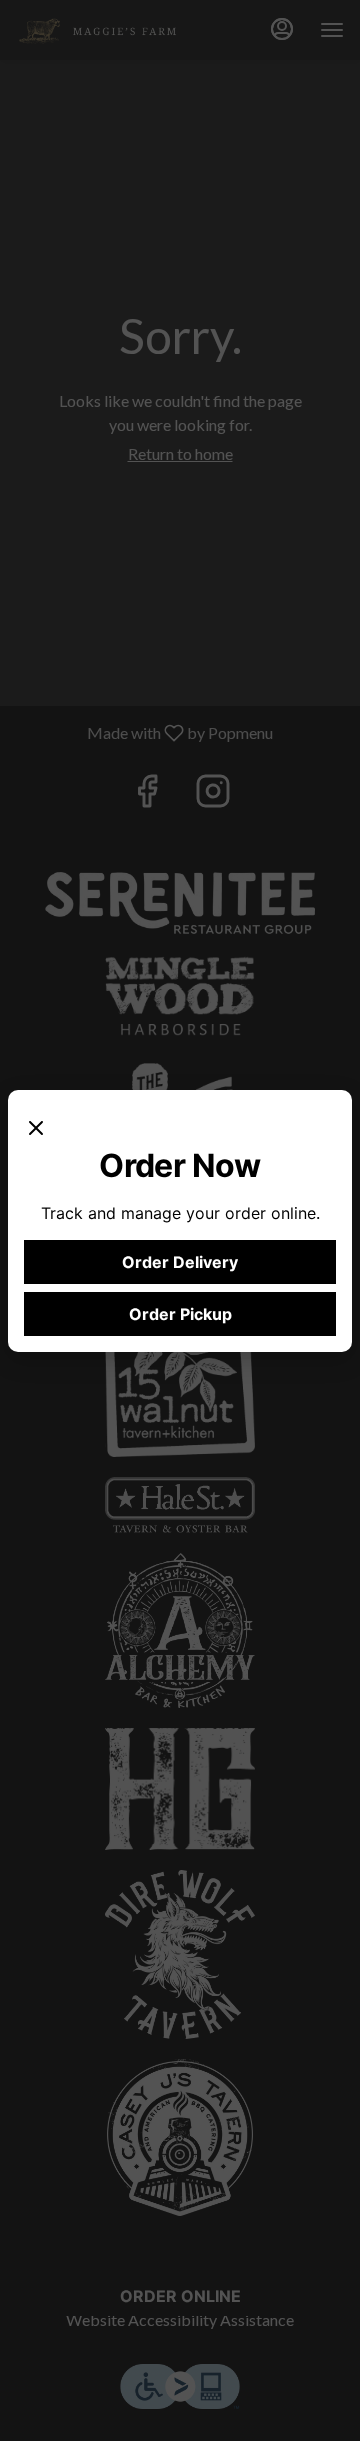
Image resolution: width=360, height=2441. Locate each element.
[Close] (36, 1126)
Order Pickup (180, 1314)
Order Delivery (180, 1262)
